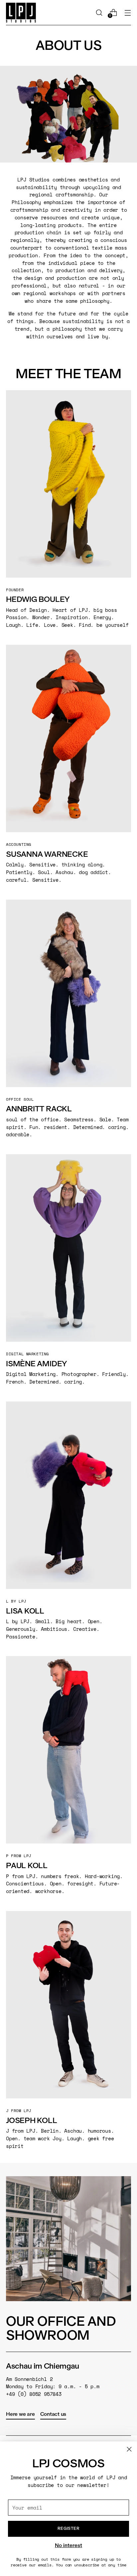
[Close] (129, 2449)
